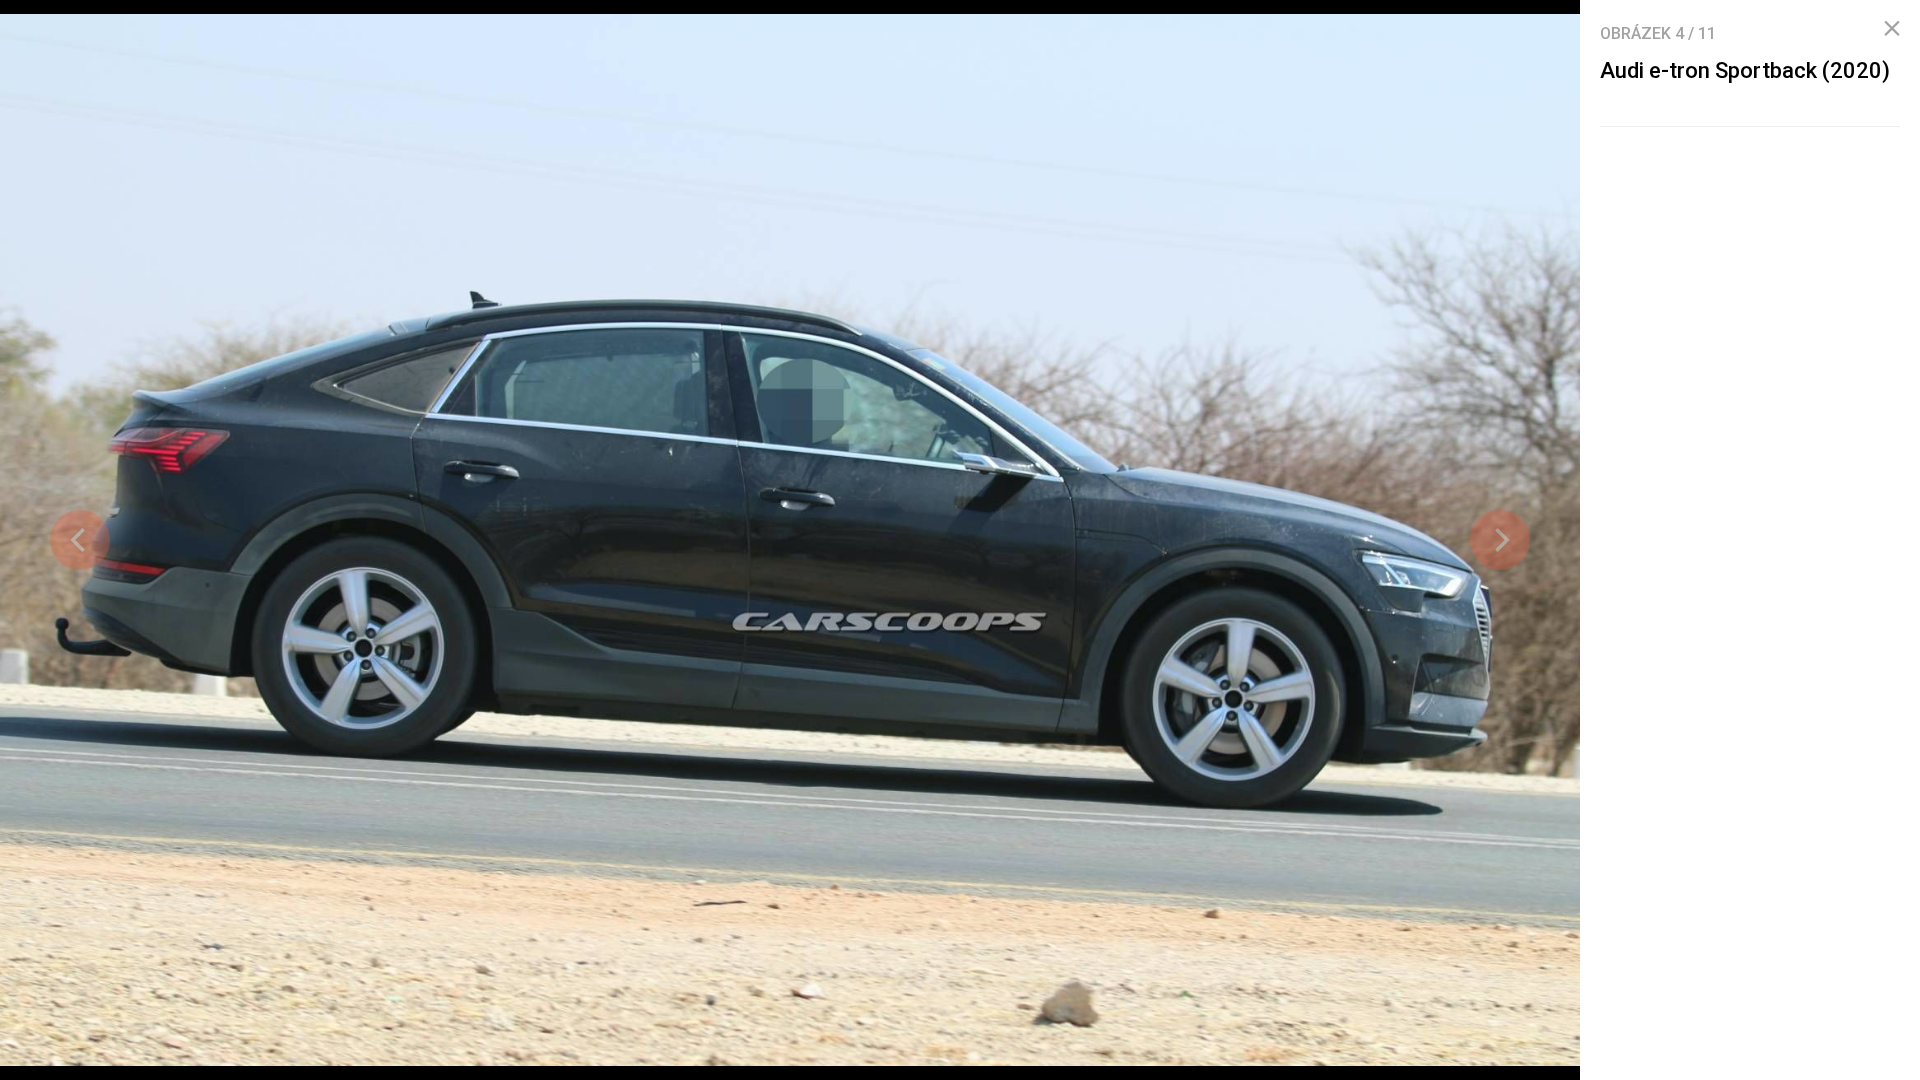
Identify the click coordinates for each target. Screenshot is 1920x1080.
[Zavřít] (1892, 29)
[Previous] (80, 540)
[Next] (1500, 540)
